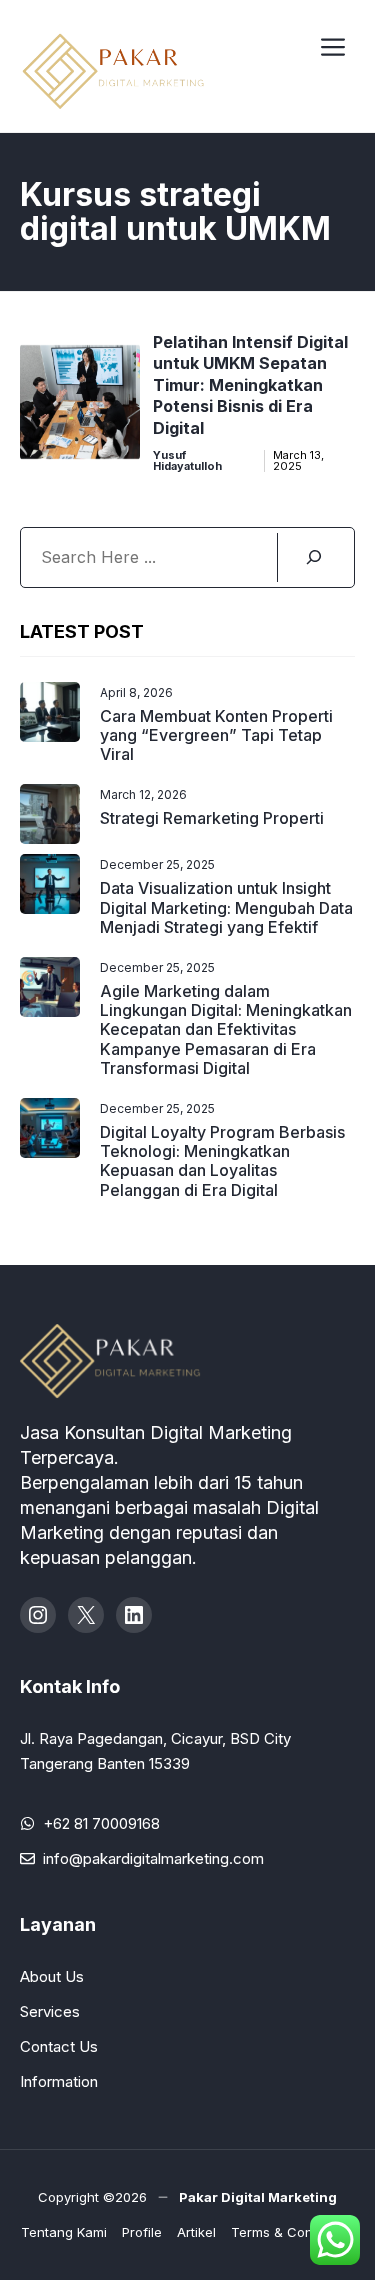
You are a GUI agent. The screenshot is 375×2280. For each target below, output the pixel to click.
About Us (52, 1976)
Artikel (196, 2232)
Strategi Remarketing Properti (212, 818)
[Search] (313, 557)
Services (50, 2011)
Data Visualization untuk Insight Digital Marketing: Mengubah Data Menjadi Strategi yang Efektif (226, 907)
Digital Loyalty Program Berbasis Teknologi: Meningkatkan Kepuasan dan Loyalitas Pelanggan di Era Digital (222, 1161)
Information (59, 2081)
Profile (142, 2232)
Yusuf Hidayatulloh (187, 461)
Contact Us (59, 2046)
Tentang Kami (64, 2232)
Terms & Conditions (292, 2232)
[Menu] (333, 44)
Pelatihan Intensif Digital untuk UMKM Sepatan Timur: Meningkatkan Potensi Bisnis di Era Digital (250, 385)
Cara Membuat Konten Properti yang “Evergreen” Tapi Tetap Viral (216, 735)
